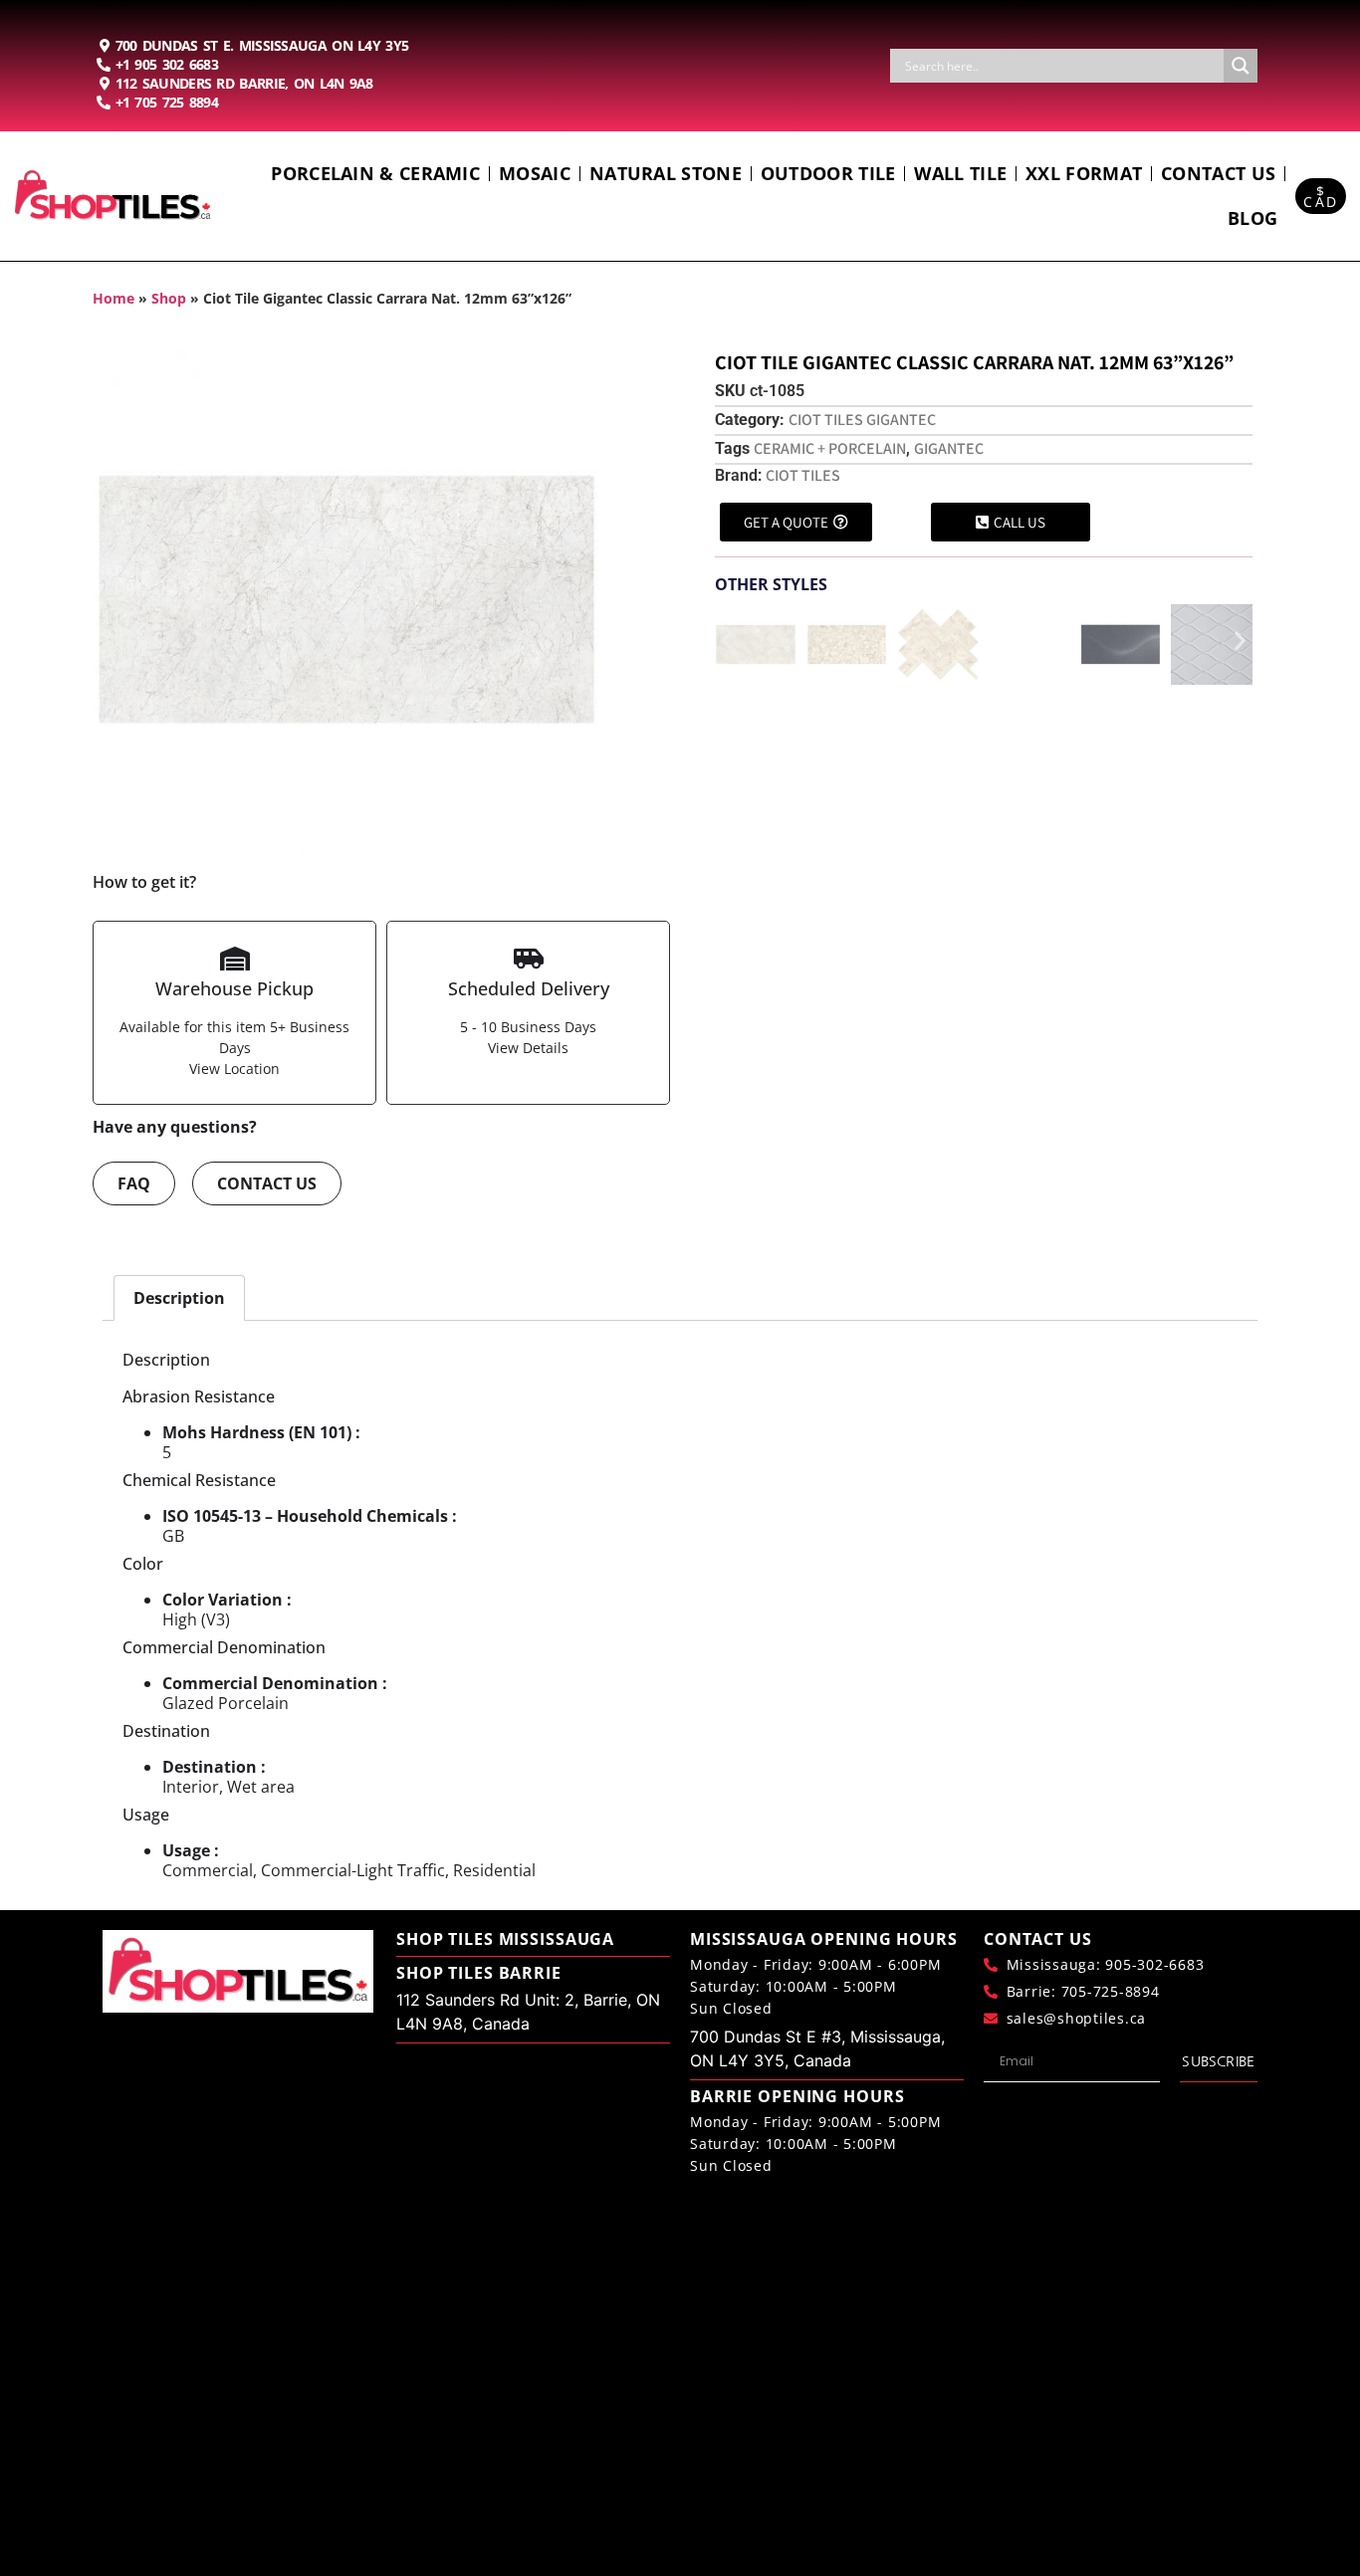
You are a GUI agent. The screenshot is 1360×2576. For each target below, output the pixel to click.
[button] (727, 641)
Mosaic (535, 173)
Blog (1252, 218)
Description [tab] (179, 1298)
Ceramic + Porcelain (830, 448)
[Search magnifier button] (1241, 66)
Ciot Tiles (803, 475)
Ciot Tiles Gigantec (862, 420)
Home (113, 298)
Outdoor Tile (828, 173)
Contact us (1218, 173)
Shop (169, 298)
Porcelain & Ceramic (375, 173)
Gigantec (949, 448)
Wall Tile (960, 173)
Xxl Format (1084, 173)
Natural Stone (666, 173)
